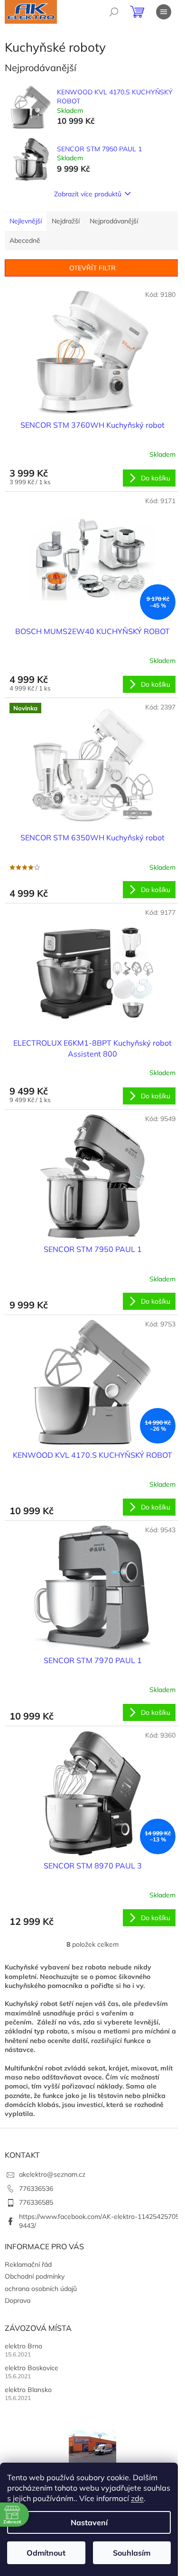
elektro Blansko (28, 2390)
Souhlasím (132, 2553)
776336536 (36, 2189)
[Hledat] (114, 12)
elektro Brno (23, 2346)
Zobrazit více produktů (88, 194)
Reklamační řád (28, 2264)
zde (137, 2498)
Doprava (18, 2300)
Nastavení (89, 2522)
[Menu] (164, 12)
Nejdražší (66, 221)
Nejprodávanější (114, 221)
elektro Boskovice (32, 2368)
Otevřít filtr (92, 268)
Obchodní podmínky (35, 2276)
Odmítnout (46, 2553)
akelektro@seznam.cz (52, 2174)
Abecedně (25, 240)
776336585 (36, 2202)
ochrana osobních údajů (41, 2289)
